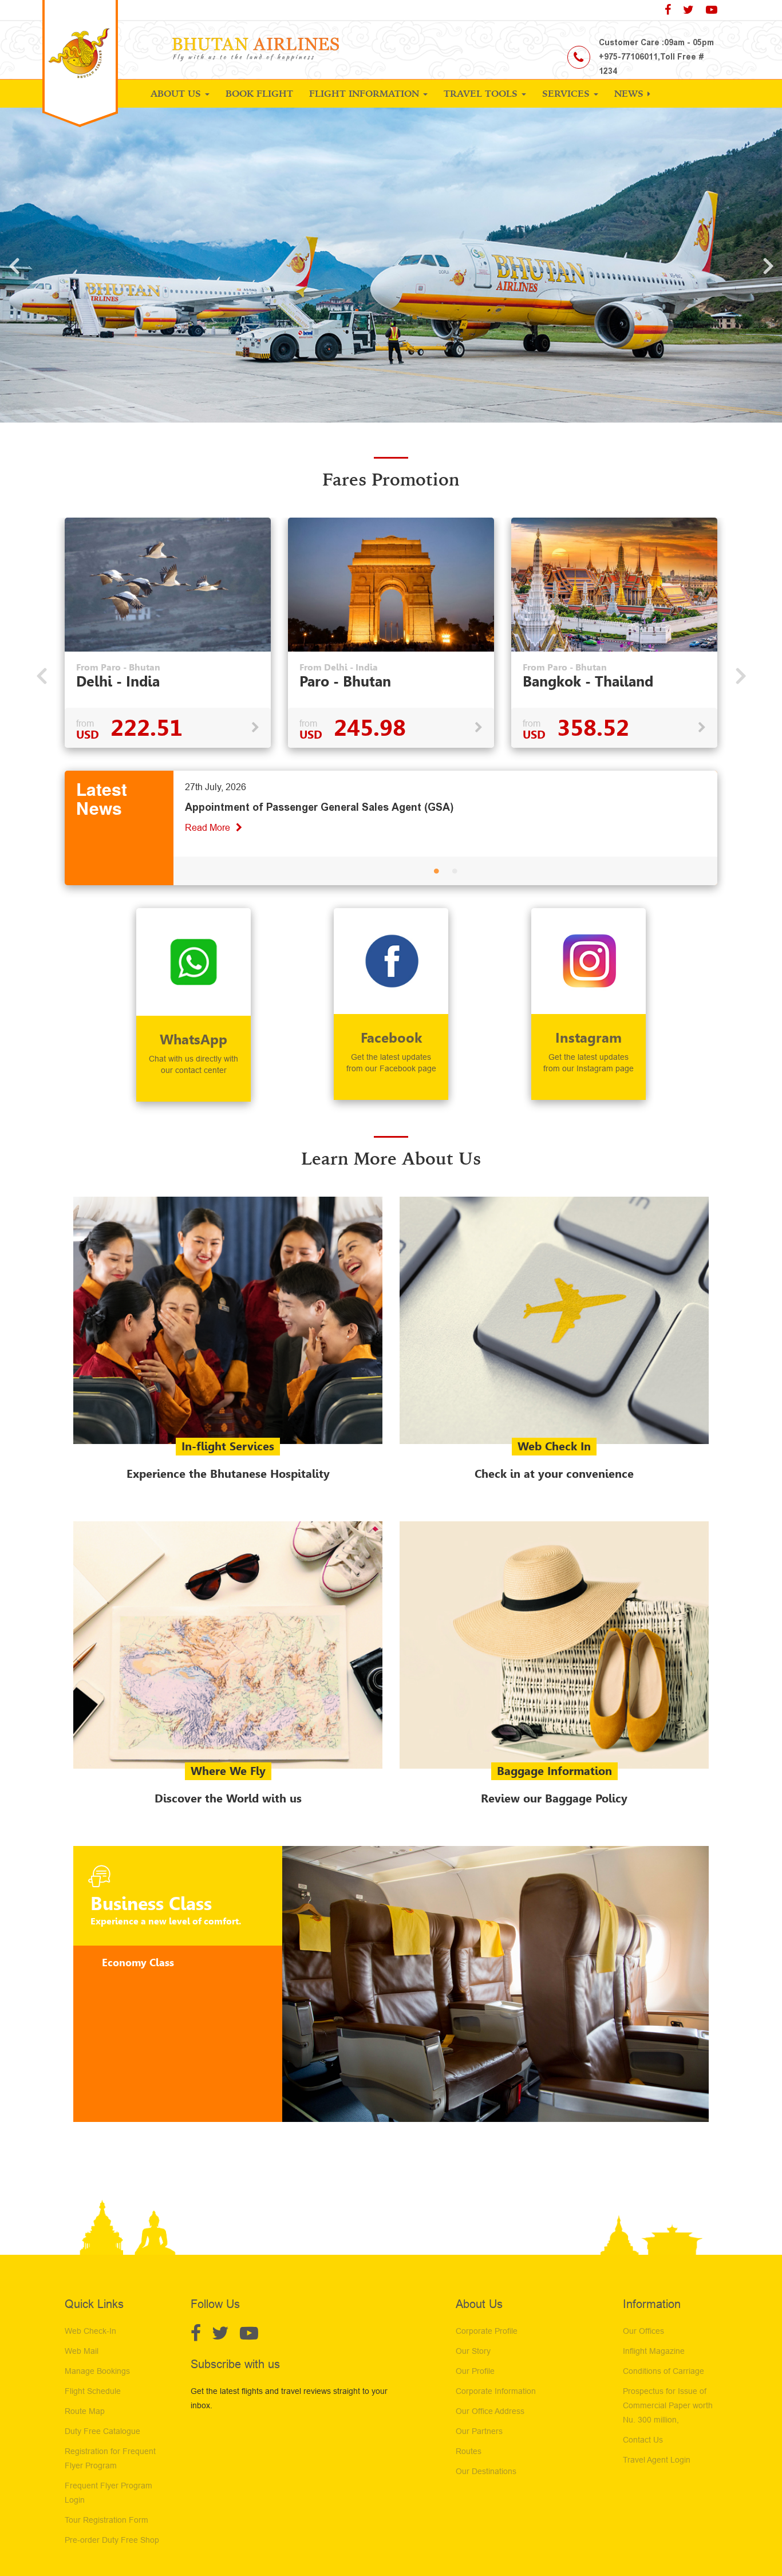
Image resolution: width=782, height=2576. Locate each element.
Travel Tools (482, 93)
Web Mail (82, 2351)
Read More (209, 828)
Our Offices (643, 2331)
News (630, 93)
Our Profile (475, 2371)
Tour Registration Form (106, 2520)
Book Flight (259, 93)
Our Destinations (486, 2471)
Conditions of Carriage (663, 2371)
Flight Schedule (93, 2391)
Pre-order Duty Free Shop (112, 2540)
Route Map (85, 2411)
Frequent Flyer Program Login (108, 2493)
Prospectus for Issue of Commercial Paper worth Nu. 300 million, (668, 2405)
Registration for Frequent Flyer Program (110, 2458)
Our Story (473, 2351)
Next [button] (768, 265)
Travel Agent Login (657, 2460)
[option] (168, 633)
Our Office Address (490, 2411)
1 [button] (436, 873)
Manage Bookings (97, 2371)
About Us (177, 93)
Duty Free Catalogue (102, 2431)
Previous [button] (14, 265)
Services (567, 93)
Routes (469, 2451)
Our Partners (479, 2431)
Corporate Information (496, 2391)
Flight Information (366, 93)
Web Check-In (90, 2331)
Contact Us (643, 2440)
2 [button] (455, 873)
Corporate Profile (487, 2331)
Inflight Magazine (654, 2351)
